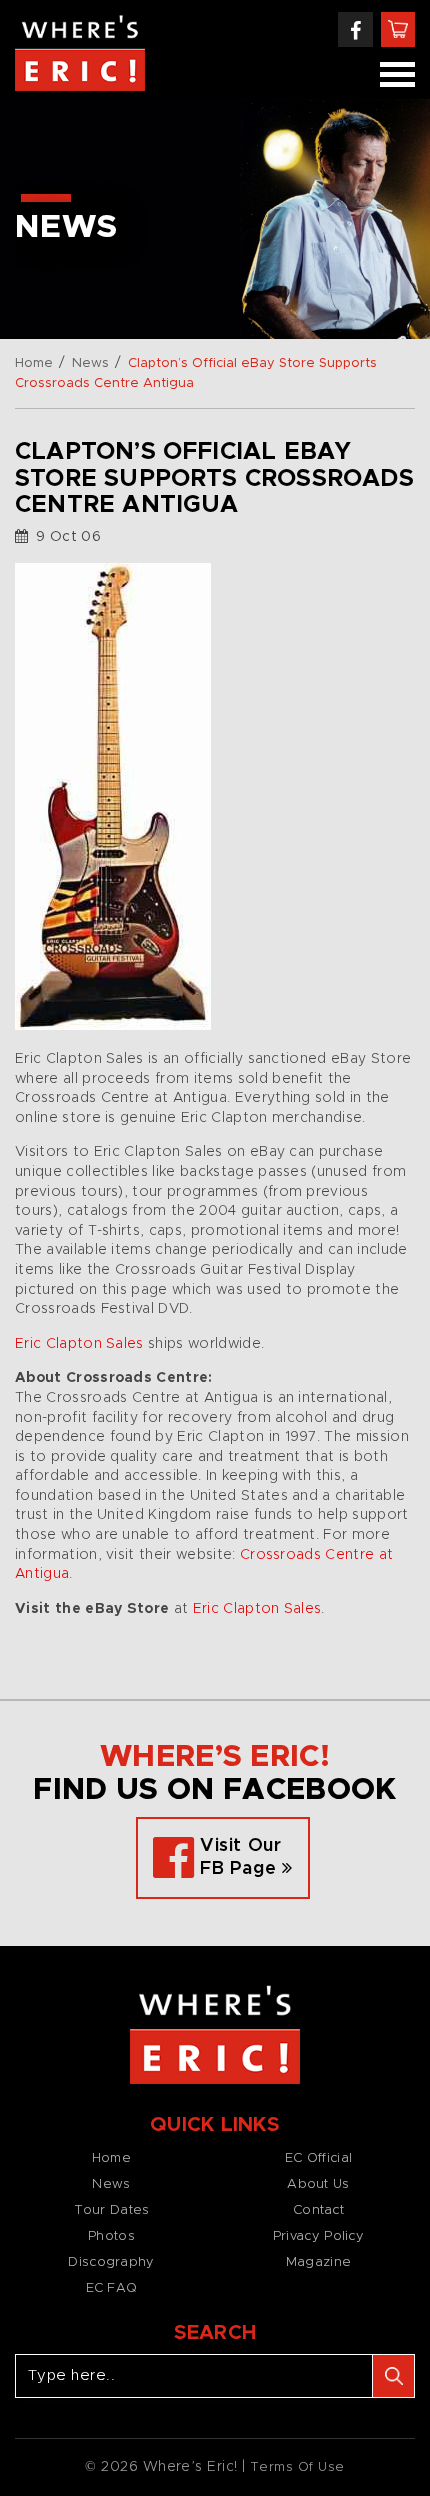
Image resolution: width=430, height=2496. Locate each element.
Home (34, 363)
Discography (111, 2262)
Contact (318, 2210)
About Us (318, 2184)
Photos (111, 2236)
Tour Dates (112, 2210)
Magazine (318, 2262)
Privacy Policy (318, 2236)
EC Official (318, 2158)
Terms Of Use (297, 2467)
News (90, 363)
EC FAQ (112, 2288)
